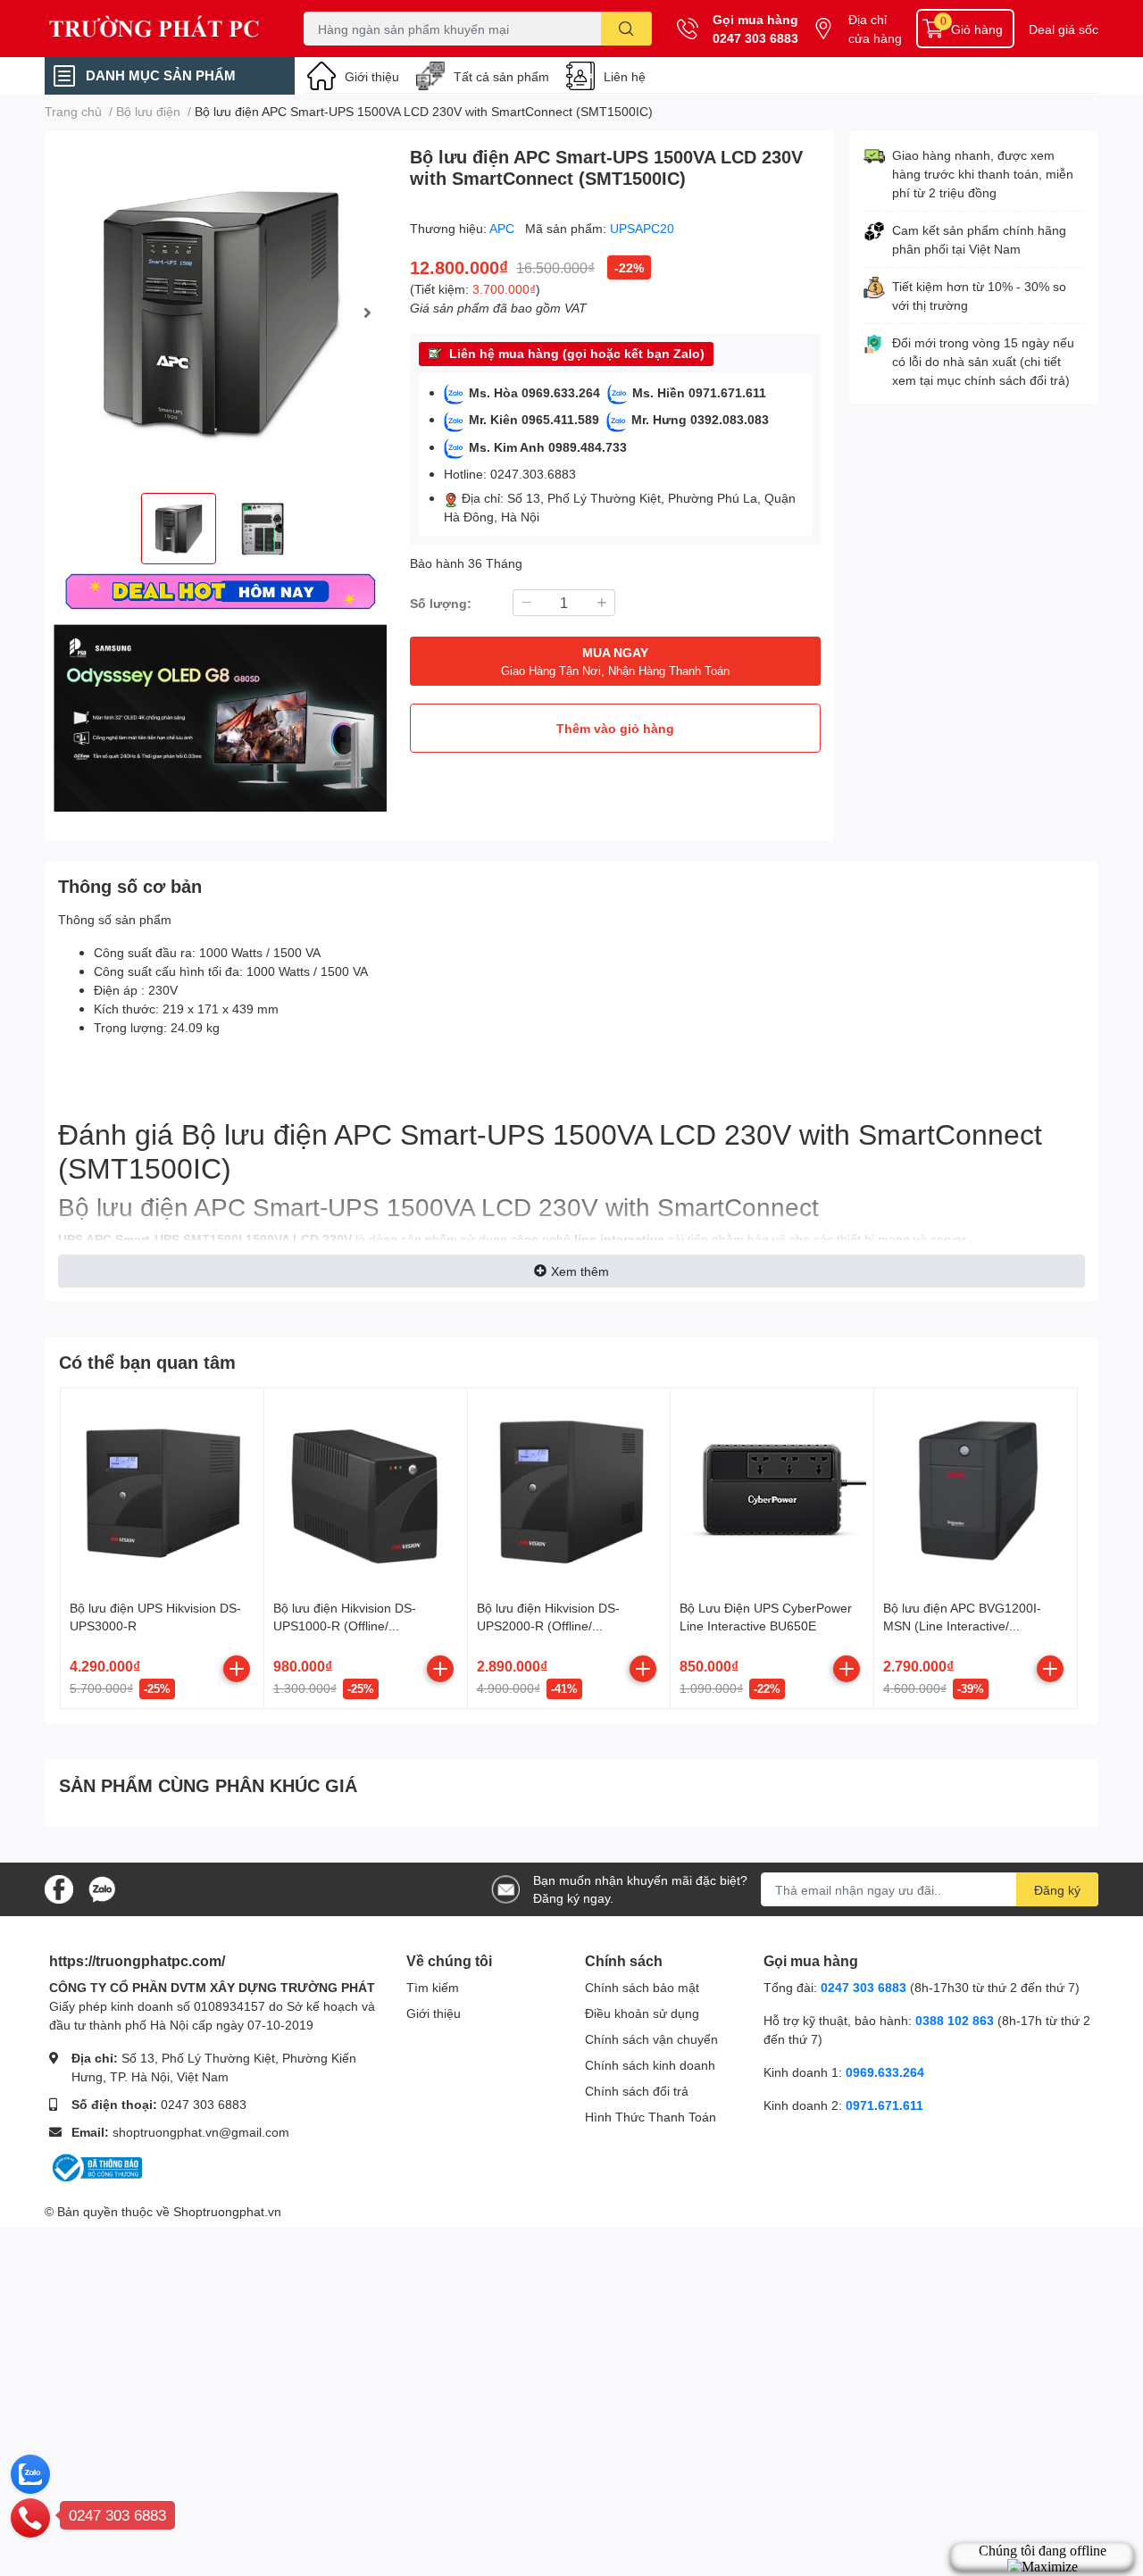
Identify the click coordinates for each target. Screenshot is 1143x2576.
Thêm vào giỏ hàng (615, 728)
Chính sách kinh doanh (650, 2065)
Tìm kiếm (433, 1987)
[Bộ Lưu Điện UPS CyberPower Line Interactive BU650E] (772, 1490)
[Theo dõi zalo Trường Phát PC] (102, 1888)
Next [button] (367, 313)
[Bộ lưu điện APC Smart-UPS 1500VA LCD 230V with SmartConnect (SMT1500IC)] (220, 312)
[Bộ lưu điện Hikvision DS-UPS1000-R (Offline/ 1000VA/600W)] (366, 1490)
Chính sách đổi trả (637, 2091)
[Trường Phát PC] (155, 29)
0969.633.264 (885, 2072)
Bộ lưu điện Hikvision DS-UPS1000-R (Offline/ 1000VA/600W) (345, 1625)
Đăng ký (1057, 1890)
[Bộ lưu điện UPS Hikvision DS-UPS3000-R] (162, 1490)
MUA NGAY (615, 661)
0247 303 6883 (755, 38)
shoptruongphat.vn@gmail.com (201, 2132)
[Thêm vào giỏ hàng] (237, 1669)
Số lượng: (441, 603)
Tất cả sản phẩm (501, 76)
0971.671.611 (884, 2105)
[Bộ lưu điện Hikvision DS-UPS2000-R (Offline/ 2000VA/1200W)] (569, 1490)
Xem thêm (580, 1271)
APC (504, 228)
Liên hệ (625, 76)
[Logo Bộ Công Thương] (96, 2166)
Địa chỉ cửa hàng (875, 29)
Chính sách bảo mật (642, 1987)
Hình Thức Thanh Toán (651, 2117)
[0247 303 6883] (30, 2517)
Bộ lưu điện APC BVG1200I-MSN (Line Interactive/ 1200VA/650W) (962, 1625)
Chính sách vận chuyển (651, 2039)
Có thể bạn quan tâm (147, 1362)
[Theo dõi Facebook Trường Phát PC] (59, 1888)
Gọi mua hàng (755, 19)
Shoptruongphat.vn (227, 2211)
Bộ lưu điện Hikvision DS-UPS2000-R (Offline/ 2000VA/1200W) (548, 1625)
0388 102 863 (955, 2020)
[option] (220, 312)
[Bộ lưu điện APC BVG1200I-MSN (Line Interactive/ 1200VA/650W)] (976, 1490)
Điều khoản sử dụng (642, 2013)
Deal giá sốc (1064, 29)
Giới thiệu (372, 76)
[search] (626, 29)
